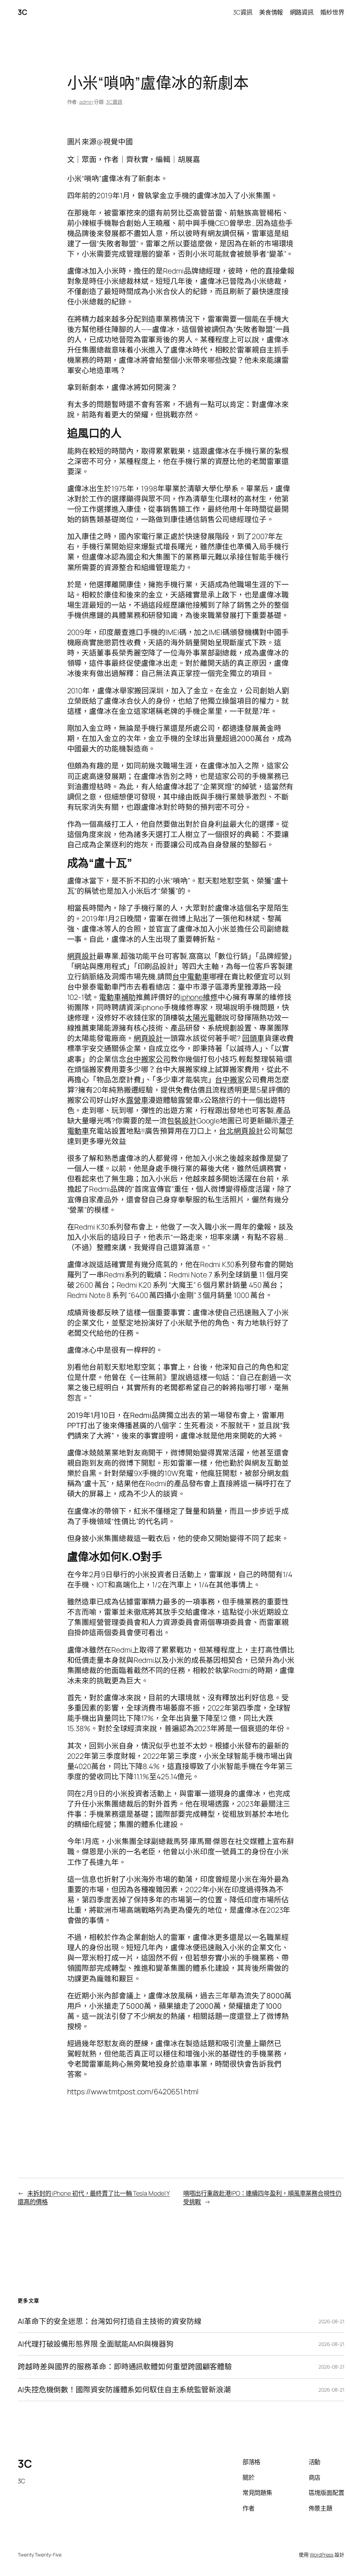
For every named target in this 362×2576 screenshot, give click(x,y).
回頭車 (253, 1038)
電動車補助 (118, 997)
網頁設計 (82, 956)
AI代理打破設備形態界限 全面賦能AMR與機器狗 (96, 2344)
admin (86, 102)
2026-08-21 (331, 2321)
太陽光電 (200, 1018)
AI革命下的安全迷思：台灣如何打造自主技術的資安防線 (109, 2321)
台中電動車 (191, 977)
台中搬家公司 (148, 1059)
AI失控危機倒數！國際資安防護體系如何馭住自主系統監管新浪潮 (124, 2390)
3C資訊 (114, 102)
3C (22, 12)
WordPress (322, 2555)
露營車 (137, 1100)
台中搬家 (230, 1080)
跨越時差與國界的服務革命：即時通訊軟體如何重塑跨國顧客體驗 (125, 2367)
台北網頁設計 (241, 1131)
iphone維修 (199, 997)
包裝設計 (182, 1121)
